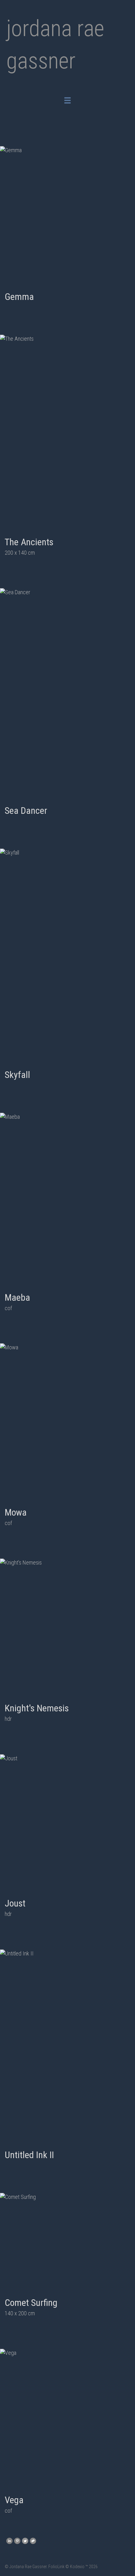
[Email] (32, 2541)
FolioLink (56, 2567)
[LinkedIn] (9, 2541)
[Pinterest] (16, 2541)
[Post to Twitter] (24, 2541)
